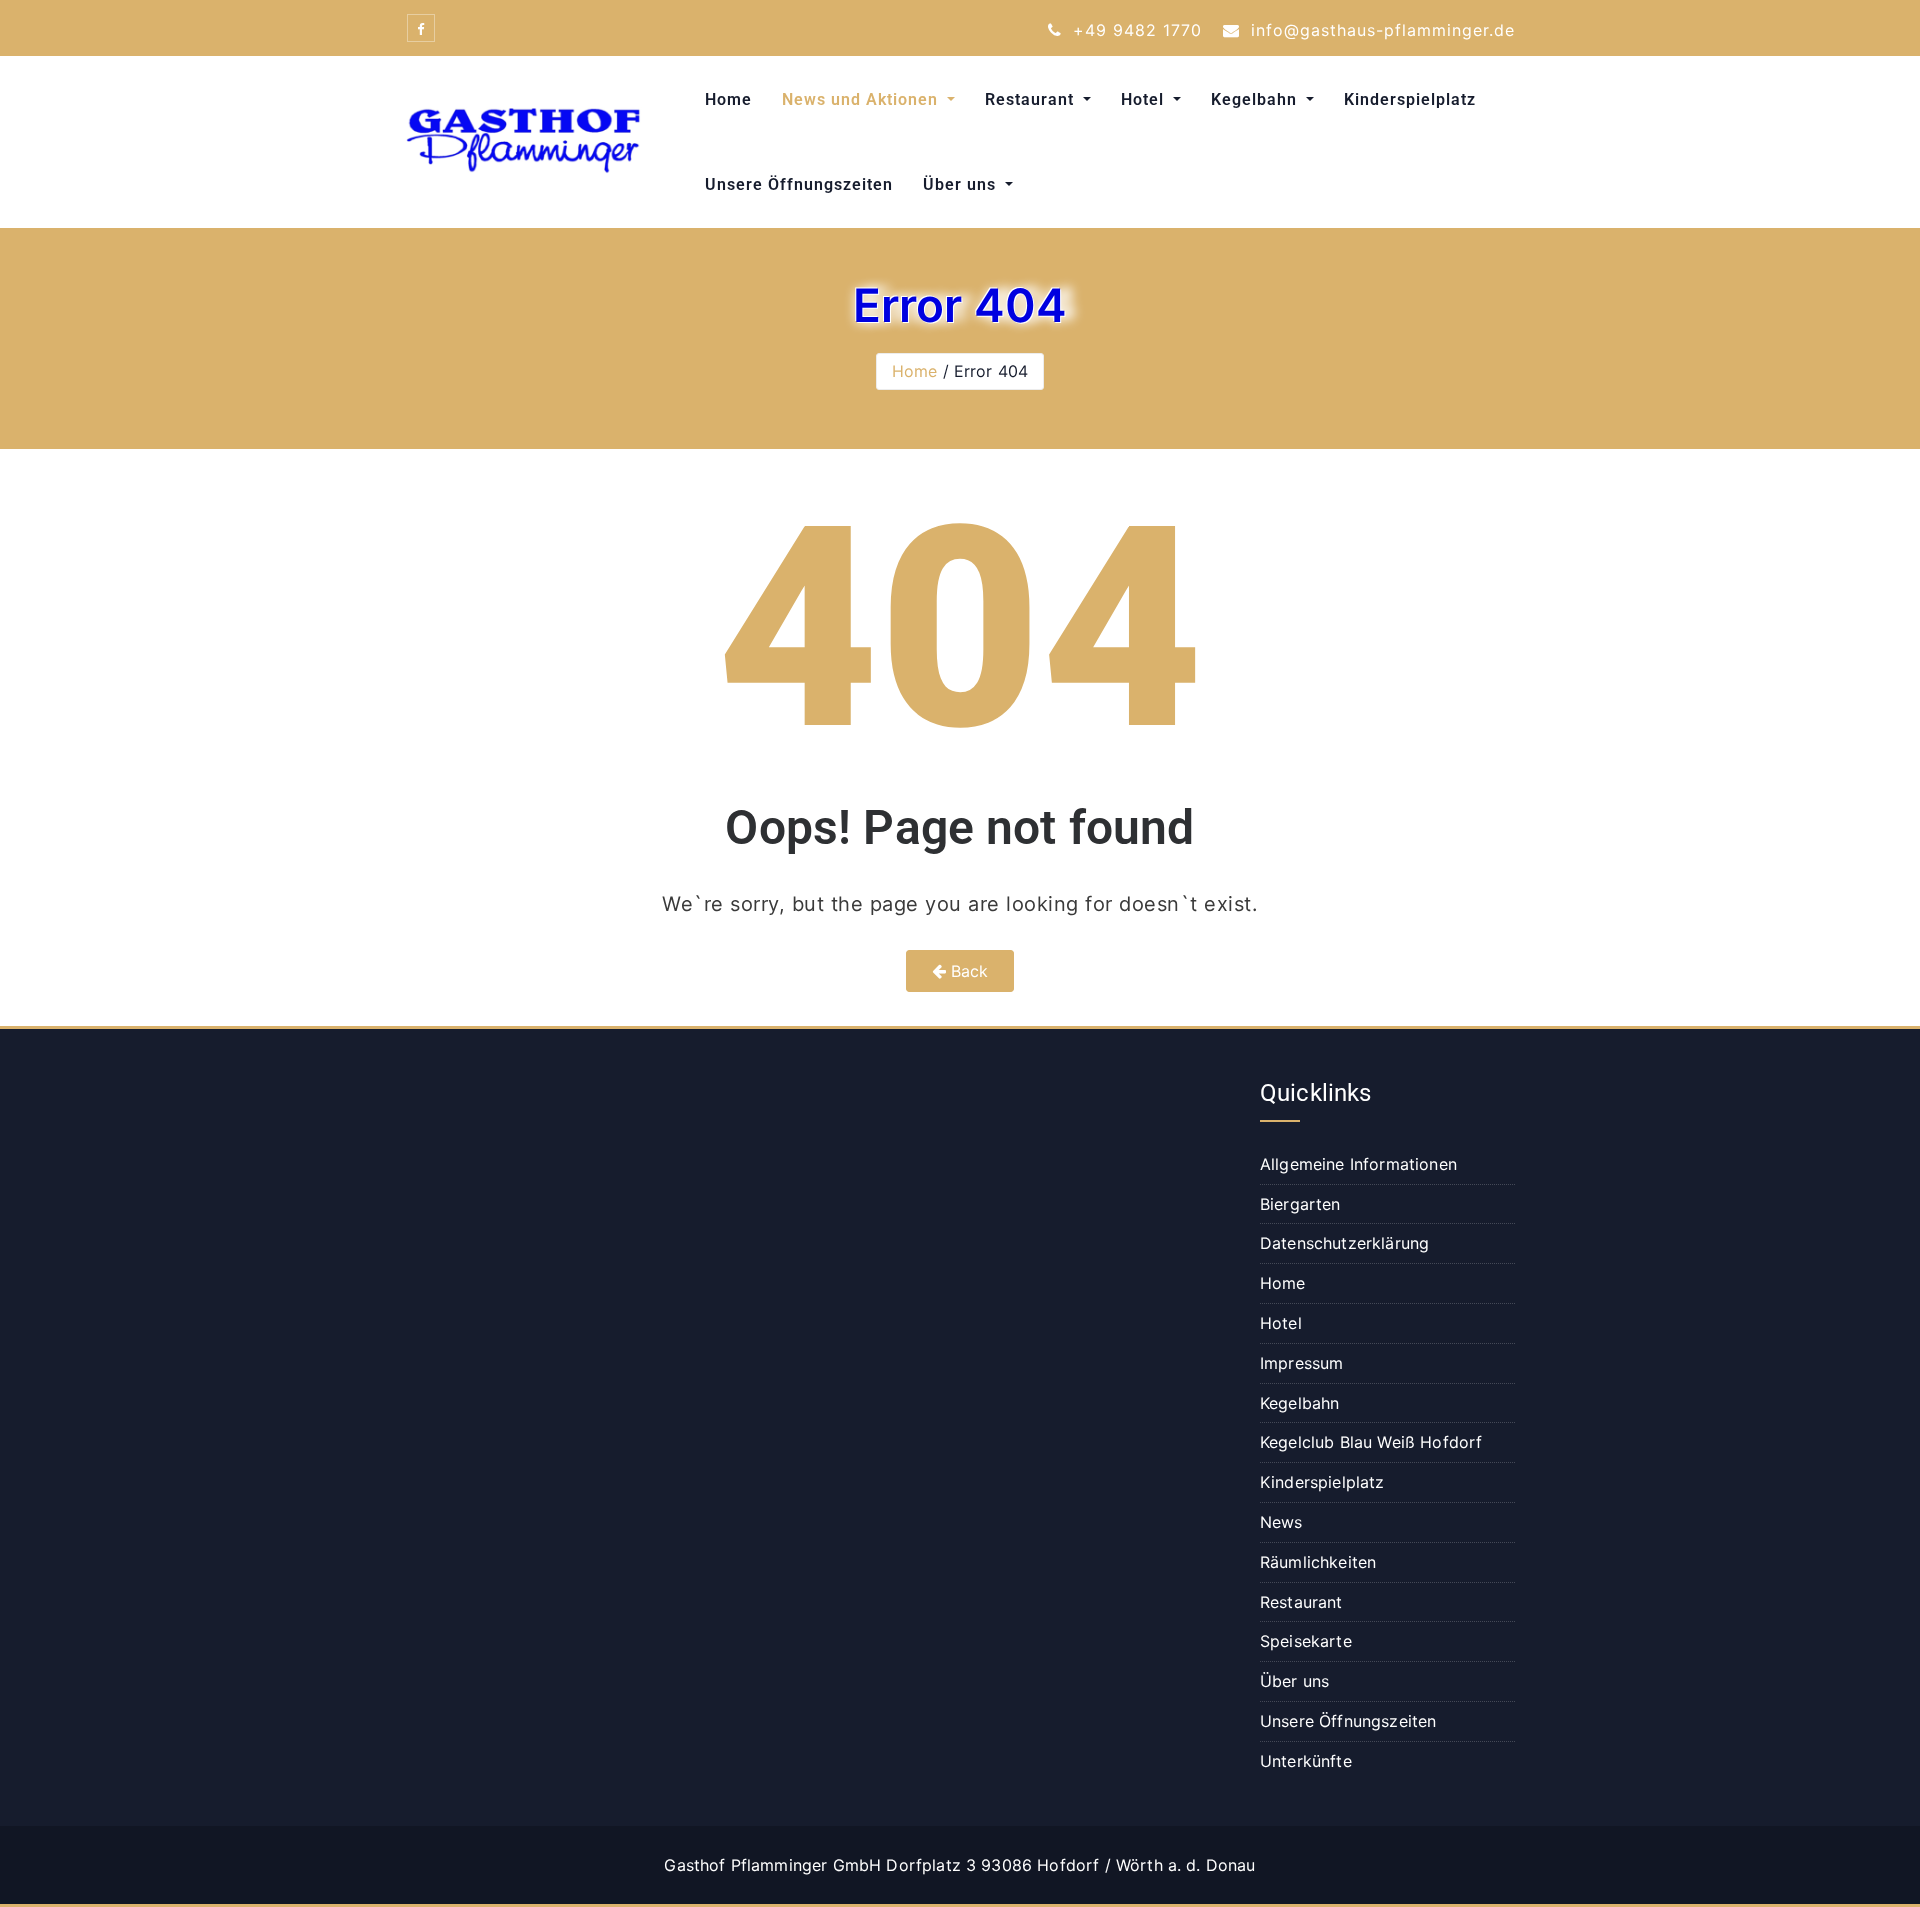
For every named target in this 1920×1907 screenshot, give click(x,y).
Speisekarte (1306, 1641)
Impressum (1301, 1363)
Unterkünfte (1306, 1761)
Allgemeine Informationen (1358, 1164)
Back (967, 971)
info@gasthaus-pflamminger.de (1380, 30)
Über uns (962, 184)
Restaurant (1032, 99)
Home (728, 99)
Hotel (1145, 99)
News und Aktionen (862, 99)
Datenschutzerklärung (1344, 1243)
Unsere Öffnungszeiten (799, 184)
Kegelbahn (1256, 99)
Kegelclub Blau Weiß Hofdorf (1371, 1442)
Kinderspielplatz (1410, 99)
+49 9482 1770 (1134, 30)
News (1281, 1522)
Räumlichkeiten (1318, 1562)
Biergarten (1300, 1204)
